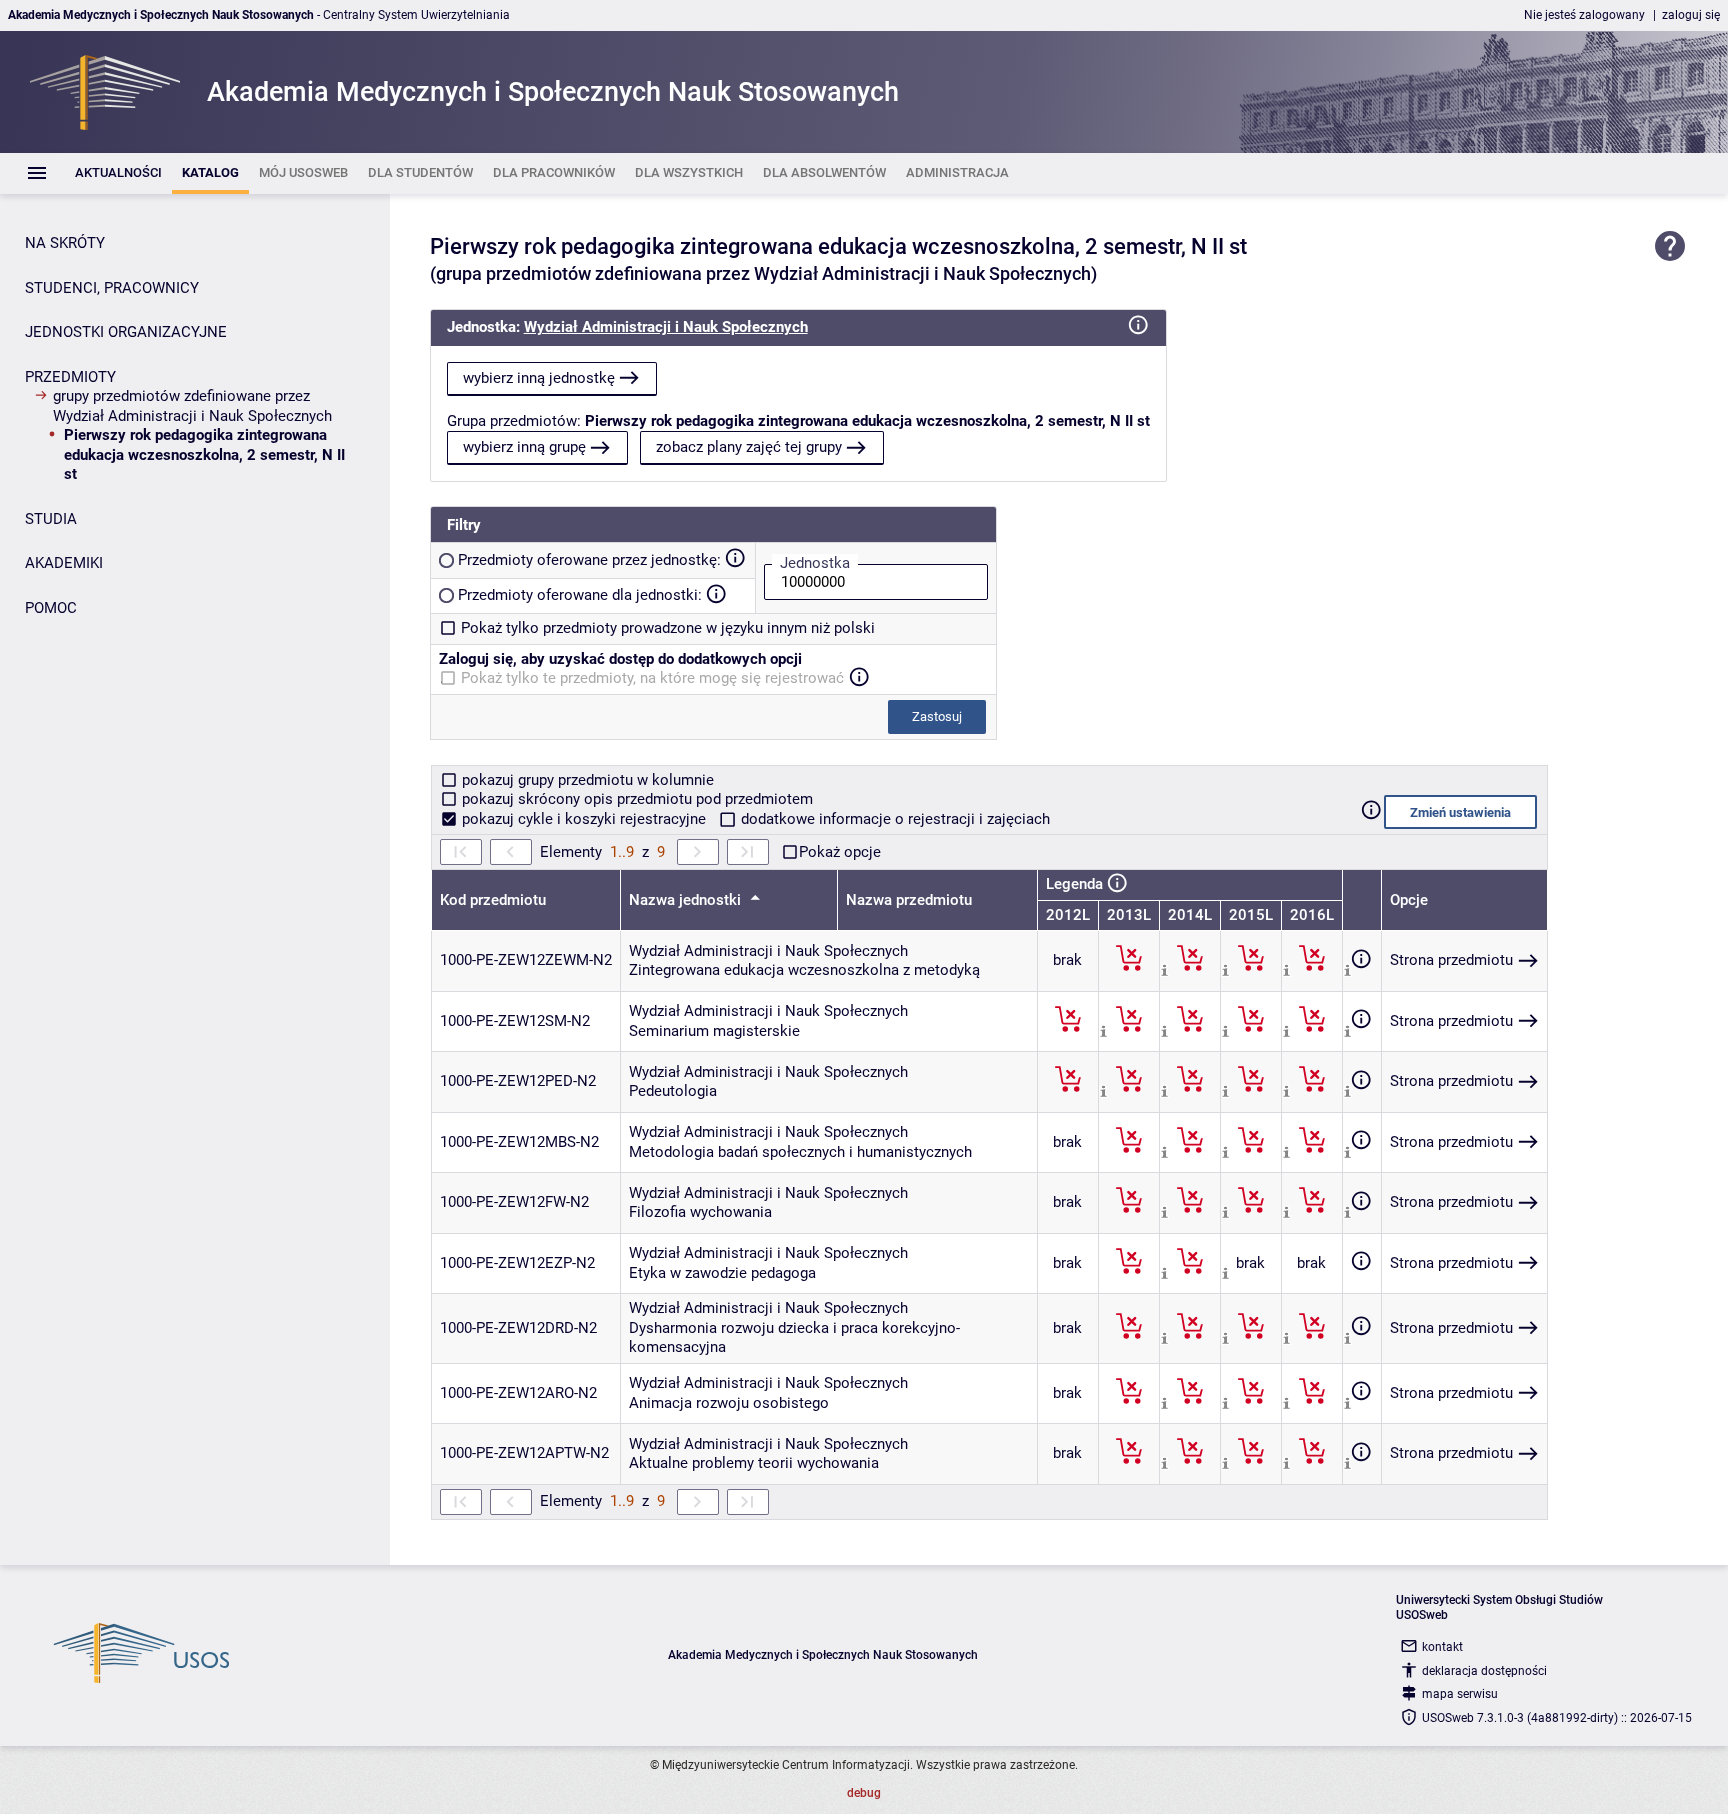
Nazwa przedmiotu (909, 900)
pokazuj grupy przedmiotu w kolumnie (586, 780)
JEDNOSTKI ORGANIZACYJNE (126, 332)
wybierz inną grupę (524, 447)
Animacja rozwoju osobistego (729, 1403)
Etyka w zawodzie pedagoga (722, 1273)
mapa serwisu (1460, 1694)
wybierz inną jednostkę (539, 378)
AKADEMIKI (64, 563)
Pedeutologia (673, 1091)
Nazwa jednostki (687, 900)
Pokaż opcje (840, 852)
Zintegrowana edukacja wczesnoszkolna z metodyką (804, 970)
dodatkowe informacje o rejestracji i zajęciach (893, 819)
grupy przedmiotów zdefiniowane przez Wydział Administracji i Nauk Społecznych (192, 406)
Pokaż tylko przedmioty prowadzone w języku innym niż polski (668, 628)
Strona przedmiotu (1451, 960)
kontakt (1442, 1647)
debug (864, 1793)
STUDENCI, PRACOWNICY (112, 288)
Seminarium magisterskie (714, 1031)
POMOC (51, 608)
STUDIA (51, 519)
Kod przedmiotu (493, 900)
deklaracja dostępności (1484, 1671)
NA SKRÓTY (65, 243)
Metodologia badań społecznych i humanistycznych (800, 1152)
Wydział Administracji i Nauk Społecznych (666, 327)
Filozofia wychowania (700, 1212)
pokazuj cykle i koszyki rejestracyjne (584, 819)
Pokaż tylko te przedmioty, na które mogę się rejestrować (652, 678)
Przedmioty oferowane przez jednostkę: (589, 560)
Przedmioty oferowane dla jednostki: (580, 595)
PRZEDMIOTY (70, 377)
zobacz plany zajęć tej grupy (749, 447)
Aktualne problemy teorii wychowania (754, 1463)
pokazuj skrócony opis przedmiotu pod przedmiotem (635, 799)
